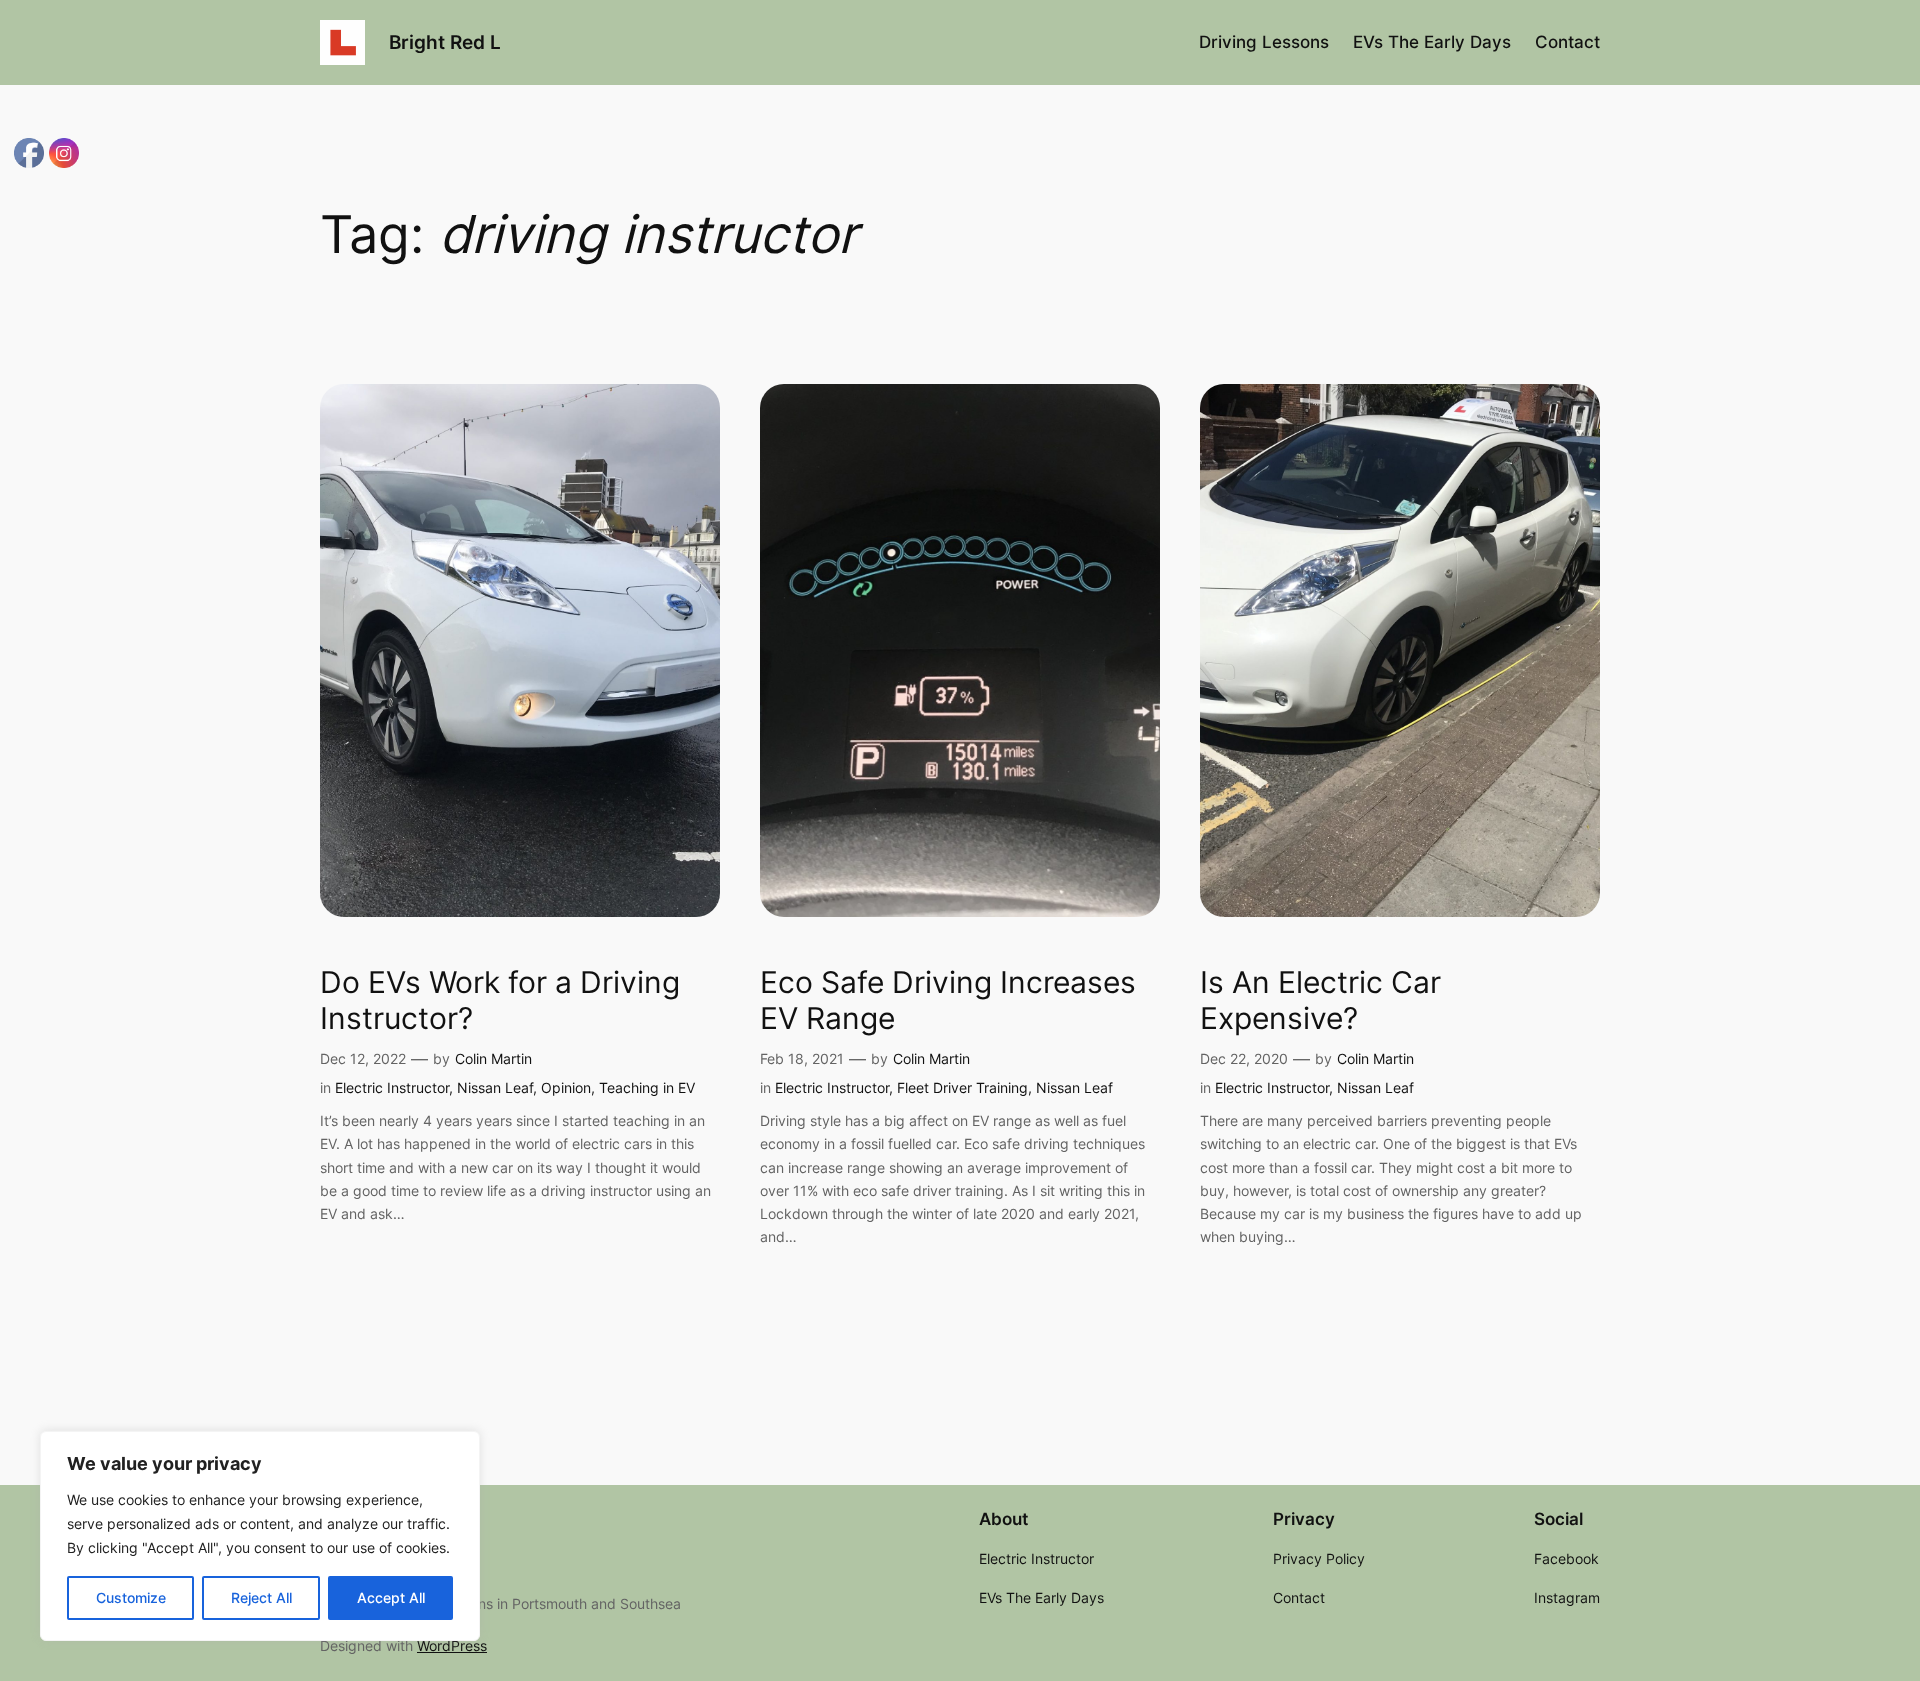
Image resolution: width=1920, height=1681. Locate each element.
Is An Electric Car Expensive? (1320, 1000)
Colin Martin (493, 1058)
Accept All (391, 1597)
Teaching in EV (647, 1087)
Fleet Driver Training (962, 1087)
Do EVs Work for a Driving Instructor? (500, 1000)
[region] (260, 1536)
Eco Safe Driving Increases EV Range (948, 1000)
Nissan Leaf (495, 1087)
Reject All (261, 1597)
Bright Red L (445, 42)
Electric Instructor (392, 1087)
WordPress (452, 1645)
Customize (131, 1597)
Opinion (566, 1087)
